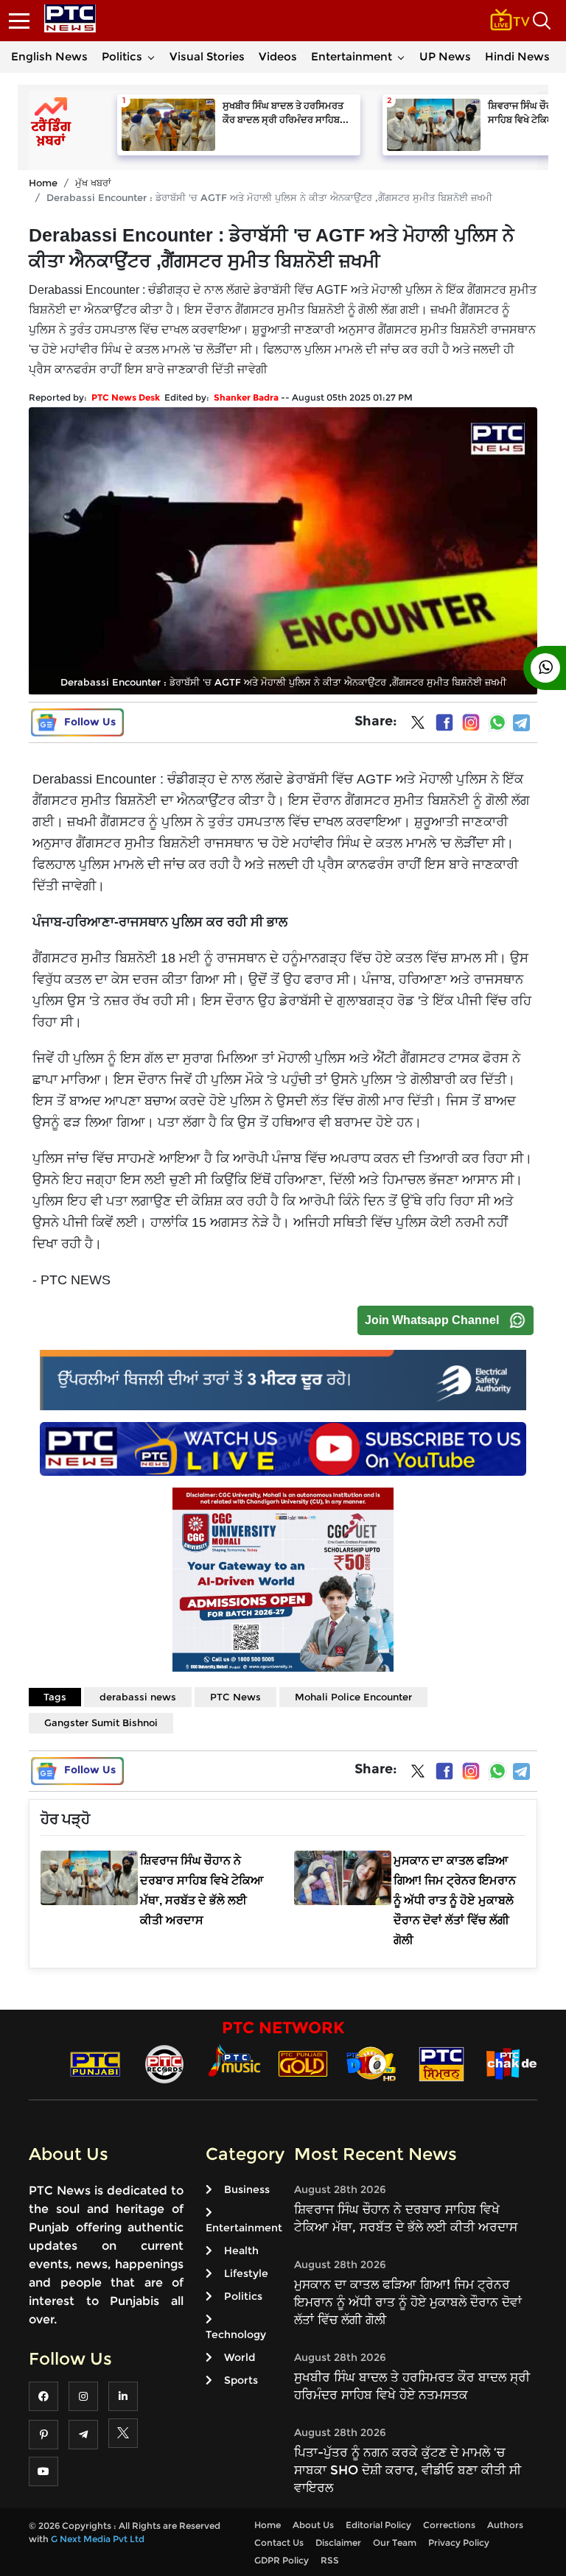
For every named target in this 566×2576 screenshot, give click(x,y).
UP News (445, 56)
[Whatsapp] (497, 722)
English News (49, 56)
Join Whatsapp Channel (432, 1320)
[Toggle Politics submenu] (151, 57)
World (240, 2357)
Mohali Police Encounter (353, 1697)
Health (241, 2251)
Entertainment (352, 56)
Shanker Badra (246, 397)
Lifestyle (246, 2273)
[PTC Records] (164, 2063)
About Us (313, 2525)
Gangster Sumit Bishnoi (101, 1722)
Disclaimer (338, 2542)
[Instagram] (471, 722)
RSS (330, 2560)
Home (43, 183)
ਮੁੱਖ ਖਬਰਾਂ (93, 183)
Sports (241, 2380)
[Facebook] (444, 722)
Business (247, 2189)
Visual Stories (207, 56)
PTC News (235, 1697)
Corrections (449, 2525)
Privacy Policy (459, 2542)
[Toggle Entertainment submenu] (401, 57)
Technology (236, 2334)
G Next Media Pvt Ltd (98, 2539)
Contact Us (279, 2542)
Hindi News (517, 56)
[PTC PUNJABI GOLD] (303, 2063)
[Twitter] (418, 725)
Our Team (395, 2542)
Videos (278, 56)
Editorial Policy (378, 2525)
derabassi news (138, 1697)
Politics (122, 56)
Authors (505, 2525)
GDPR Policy (282, 2560)
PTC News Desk (126, 397)
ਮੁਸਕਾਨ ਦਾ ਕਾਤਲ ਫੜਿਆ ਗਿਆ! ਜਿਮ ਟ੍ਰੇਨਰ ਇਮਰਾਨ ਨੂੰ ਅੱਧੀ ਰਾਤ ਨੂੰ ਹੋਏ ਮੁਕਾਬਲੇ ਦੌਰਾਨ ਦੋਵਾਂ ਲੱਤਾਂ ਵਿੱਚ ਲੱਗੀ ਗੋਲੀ (408, 2302)
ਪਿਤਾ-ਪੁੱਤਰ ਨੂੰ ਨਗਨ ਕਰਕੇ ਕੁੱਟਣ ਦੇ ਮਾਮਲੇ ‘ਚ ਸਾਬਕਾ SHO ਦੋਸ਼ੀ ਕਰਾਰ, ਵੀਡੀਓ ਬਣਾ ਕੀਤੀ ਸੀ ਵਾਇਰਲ (408, 2470)
